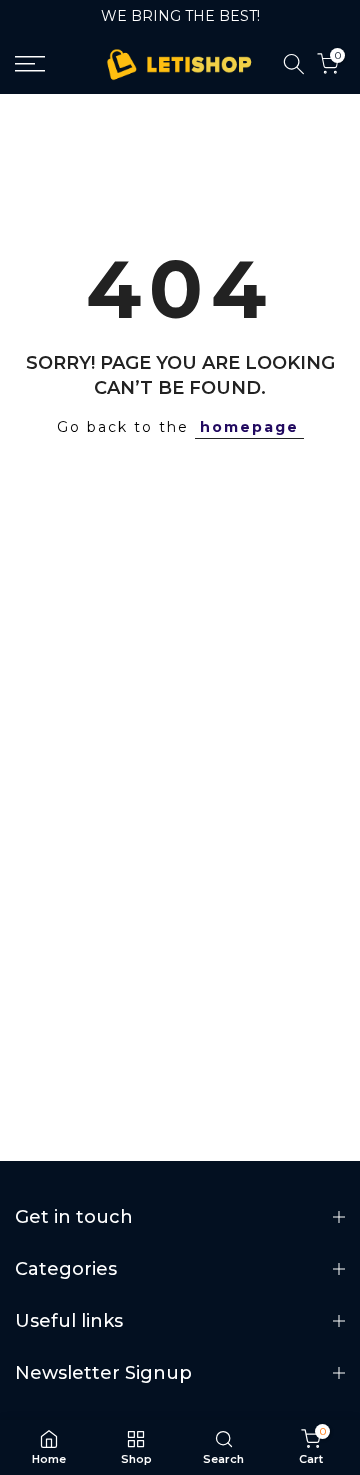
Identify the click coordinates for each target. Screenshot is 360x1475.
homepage (249, 427)
